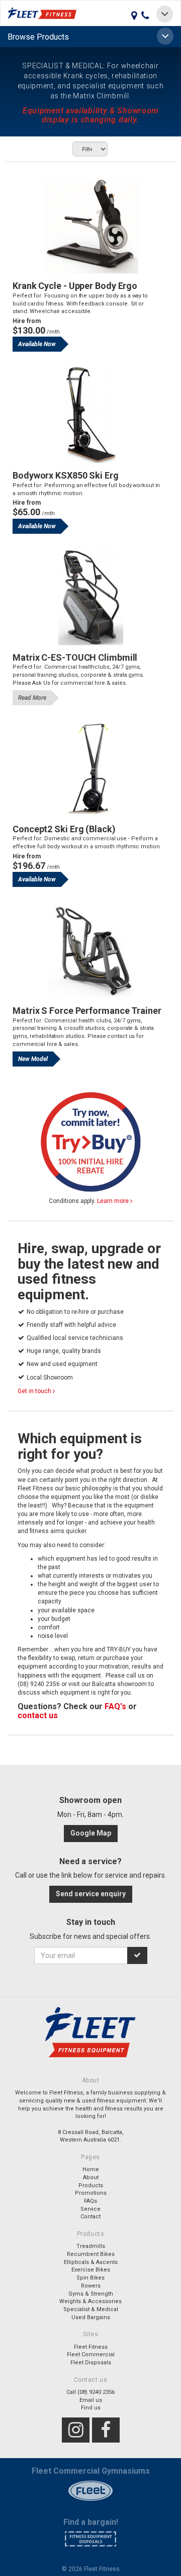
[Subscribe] (137, 1955)
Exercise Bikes (91, 2270)
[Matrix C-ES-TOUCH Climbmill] (90, 597)
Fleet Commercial (91, 2355)
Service (90, 2209)
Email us (91, 2400)
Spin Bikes (90, 2278)
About (91, 2177)
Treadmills (91, 2246)
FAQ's (115, 1706)
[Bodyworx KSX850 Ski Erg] (90, 415)
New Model (33, 1059)
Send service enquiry (91, 1894)
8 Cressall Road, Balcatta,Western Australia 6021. (91, 2136)
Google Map (91, 1833)
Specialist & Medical (91, 2309)
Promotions (91, 2193)
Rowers (91, 2286)
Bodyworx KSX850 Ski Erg (66, 475)
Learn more (114, 1201)
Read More (32, 698)
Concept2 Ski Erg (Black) (64, 829)
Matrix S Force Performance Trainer (87, 1011)
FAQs (90, 2201)
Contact (90, 2217)
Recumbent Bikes (91, 2254)
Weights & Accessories (90, 2301)
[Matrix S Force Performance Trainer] (90, 950)
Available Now (37, 344)
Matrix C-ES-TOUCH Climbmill (75, 657)
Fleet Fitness (91, 2347)
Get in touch (35, 1391)
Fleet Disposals (91, 2363)
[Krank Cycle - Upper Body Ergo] (90, 225)
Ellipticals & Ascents (91, 2262)
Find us (91, 2408)
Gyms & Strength (91, 2294)
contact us (38, 1715)
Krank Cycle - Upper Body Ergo (75, 286)
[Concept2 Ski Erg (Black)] (90, 769)
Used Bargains (91, 2317)
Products (91, 2185)
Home (91, 2169)
